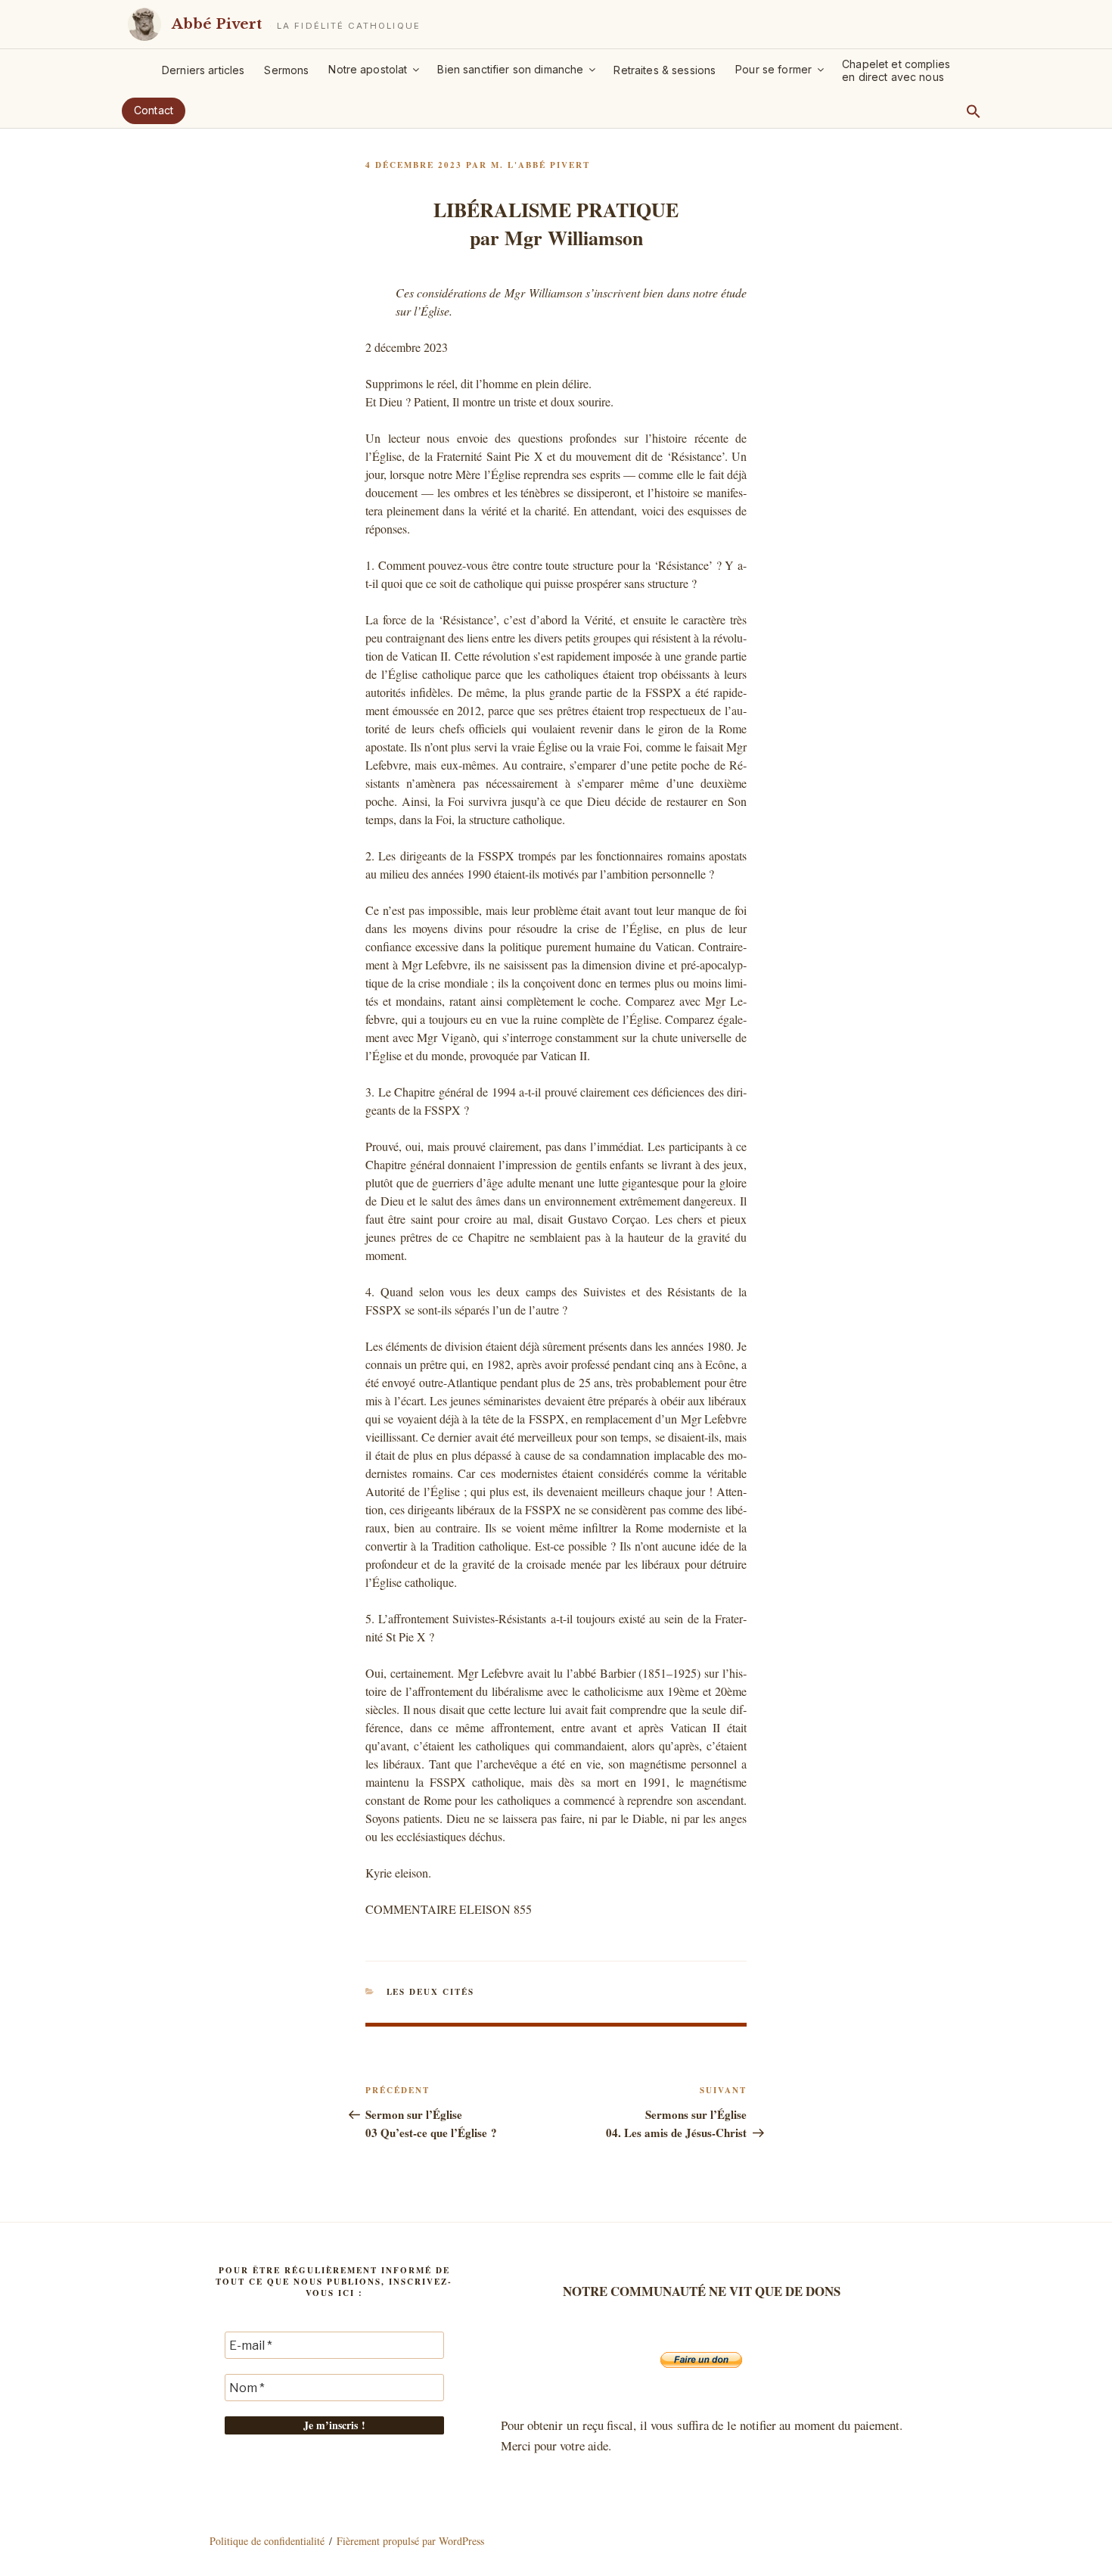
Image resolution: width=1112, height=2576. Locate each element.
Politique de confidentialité (267, 2541)
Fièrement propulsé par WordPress (410, 2541)
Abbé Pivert (217, 24)
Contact (154, 110)
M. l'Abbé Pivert (540, 165)
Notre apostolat (368, 69)
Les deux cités (431, 1992)
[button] (974, 111)
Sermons (286, 70)
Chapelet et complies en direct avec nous (896, 70)
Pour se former (773, 69)
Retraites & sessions (665, 70)
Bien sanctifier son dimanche (510, 69)
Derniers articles (203, 70)
